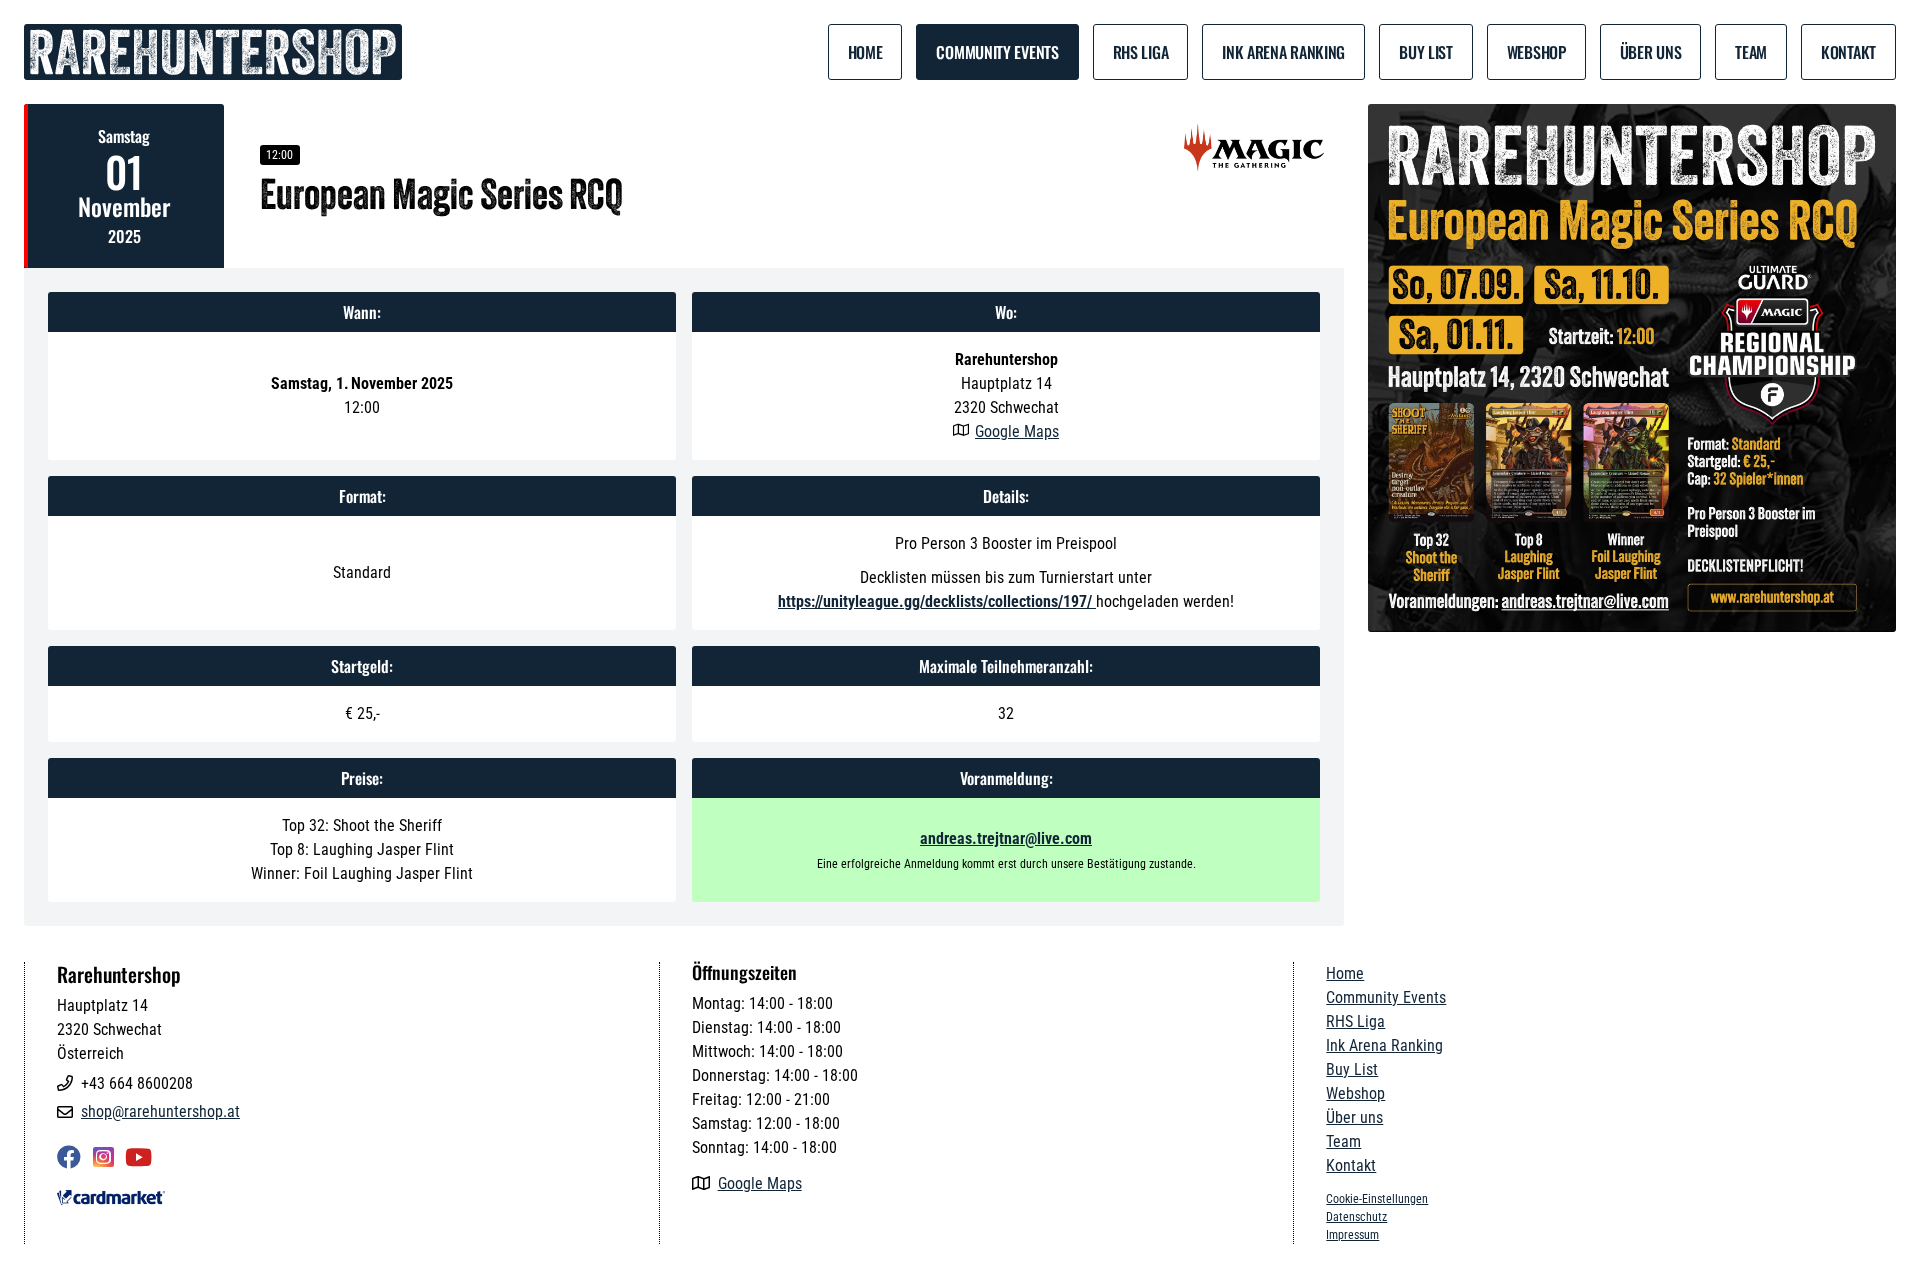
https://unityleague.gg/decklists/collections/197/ (937, 601)
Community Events (997, 52)
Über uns (1651, 52)
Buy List (1426, 52)
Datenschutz (1356, 1217)
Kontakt (1848, 52)
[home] (213, 52)
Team (1343, 1141)
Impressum (1352, 1235)
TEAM (1751, 52)
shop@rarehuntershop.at (160, 1111)
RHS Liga (1141, 52)
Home (865, 52)
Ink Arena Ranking (1283, 52)
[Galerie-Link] (1632, 368)
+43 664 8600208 (137, 1083)
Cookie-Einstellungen (1377, 1199)
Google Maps (1017, 431)
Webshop (1536, 52)
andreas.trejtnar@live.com (1006, 838)
